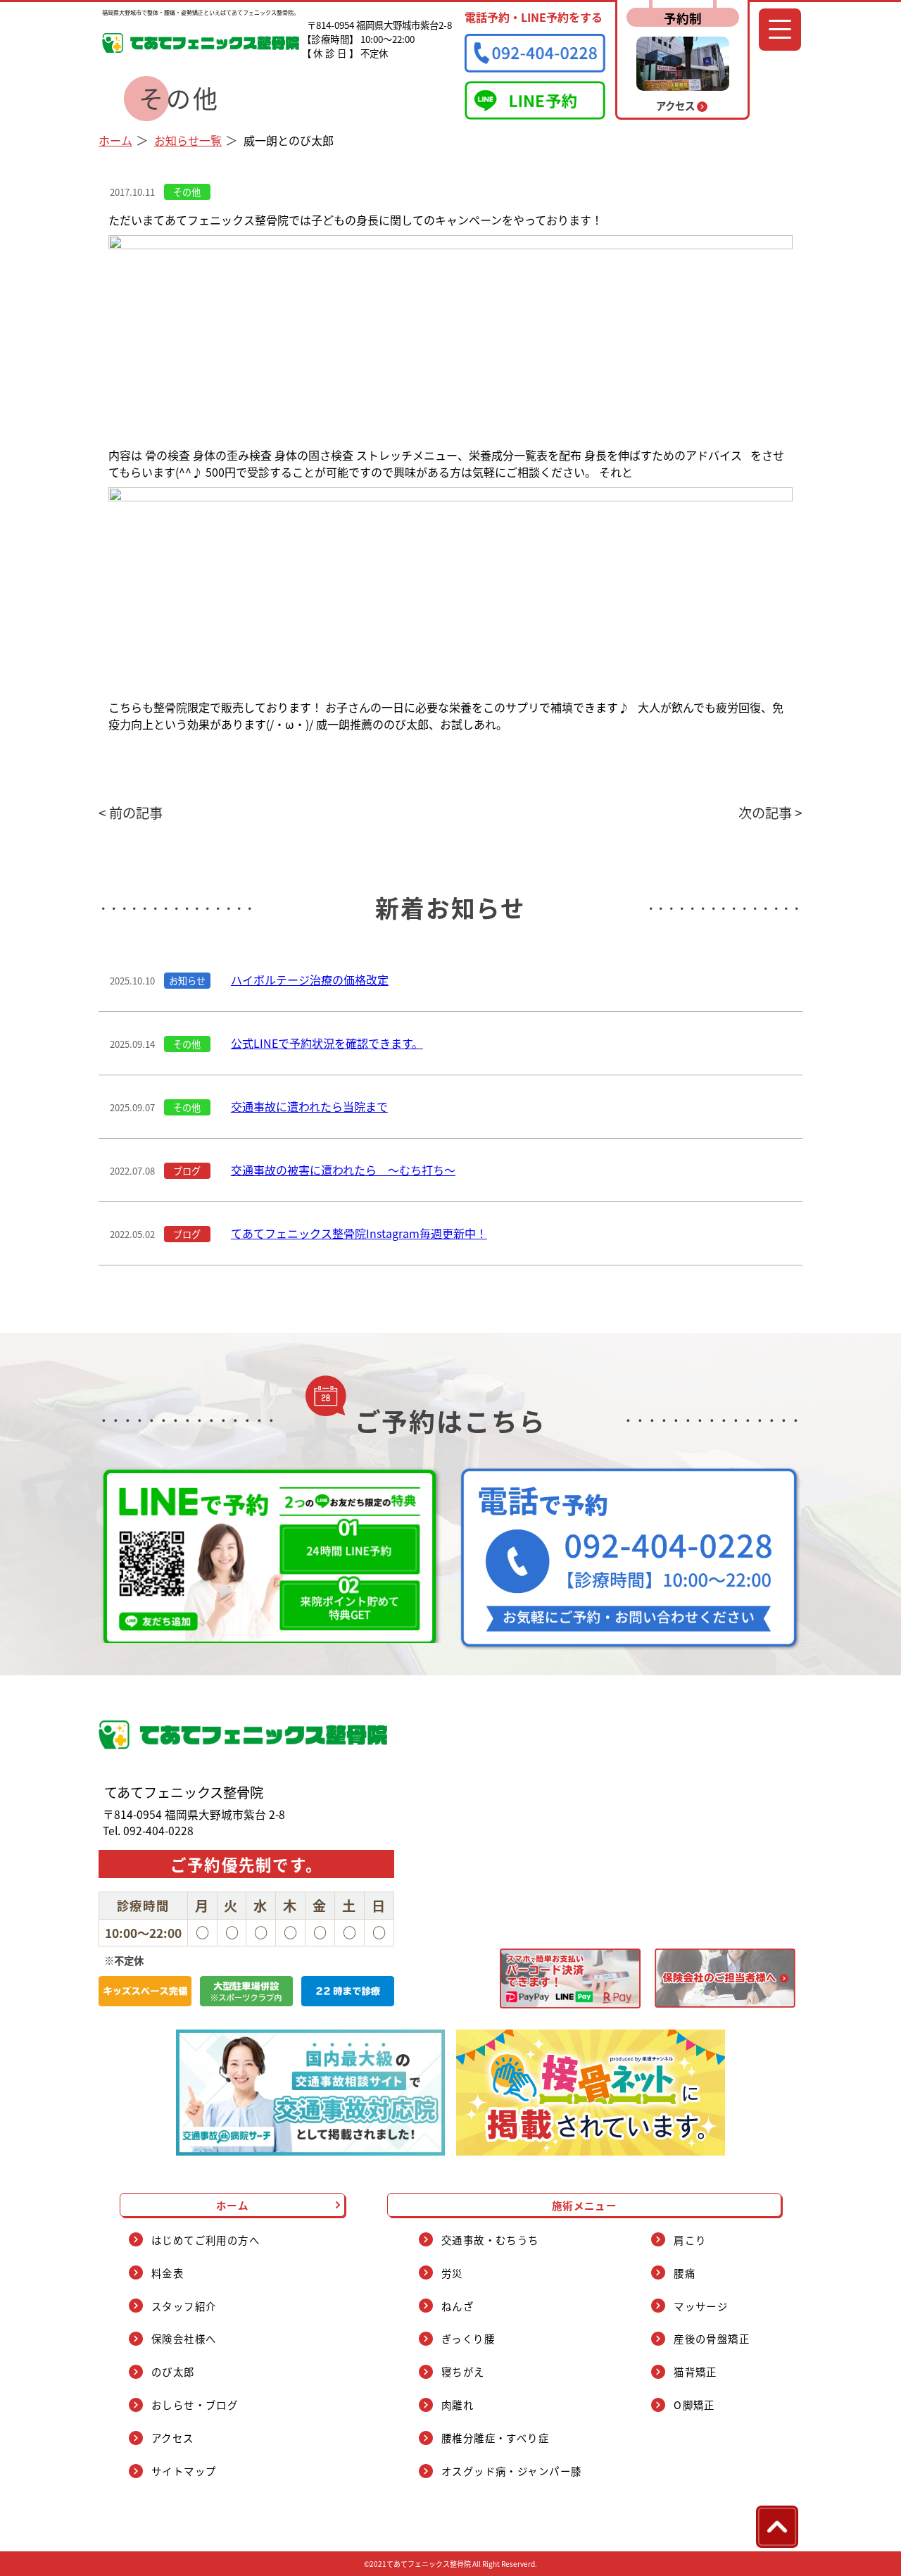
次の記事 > (770, 813)
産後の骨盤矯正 (712, 2338)
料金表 (168, 2273)
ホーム (115, 140)
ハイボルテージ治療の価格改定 (310, 980)
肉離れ (458, 2405)
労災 (452, 2273)
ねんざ (458, 2306)
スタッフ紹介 (184, 2306)
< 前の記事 (131, 813)
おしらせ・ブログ (195, 2405)
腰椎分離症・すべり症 (495, 2438)
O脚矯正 (694, 2405)
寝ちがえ (463, 2371)
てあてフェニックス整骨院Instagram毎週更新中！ (359, 1233)
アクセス (173, 2438)
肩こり (690, 2240)
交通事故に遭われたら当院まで (309, 1106)
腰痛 (685, 2273)
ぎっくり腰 (468, 2338)
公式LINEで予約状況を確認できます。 (327, 1043)
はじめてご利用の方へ (206, 2240)
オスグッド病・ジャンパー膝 (512, 2471)
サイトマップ (184, 2471)
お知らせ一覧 (188, 140)
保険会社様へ (184, 2338)
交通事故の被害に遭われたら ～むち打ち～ (343, 1170)
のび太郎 (173, 2371)
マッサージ (701, 2306)
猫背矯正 (695, 2371)
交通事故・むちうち (490, 2240)
